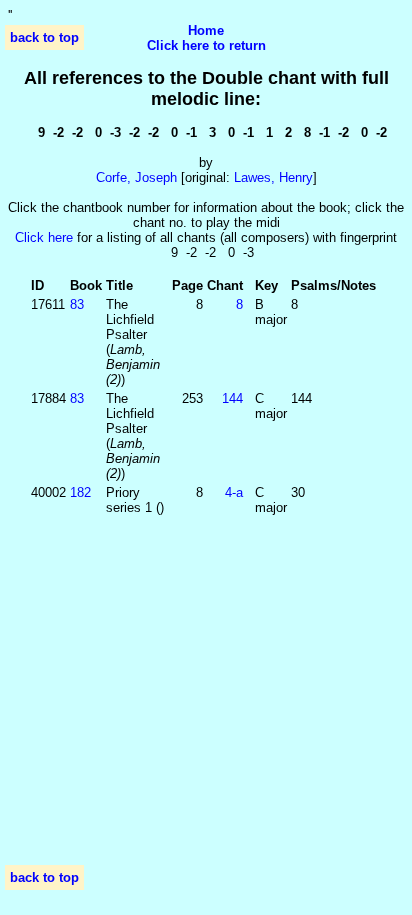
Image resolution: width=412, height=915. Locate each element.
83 (77, 304)
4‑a (234, 492)
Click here (44, 237)
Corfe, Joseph (136, 177)
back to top (44, 37)
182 (80, 492)
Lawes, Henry (273, 177)
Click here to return (206, 45)
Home (206, 30)
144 (232, 398)
